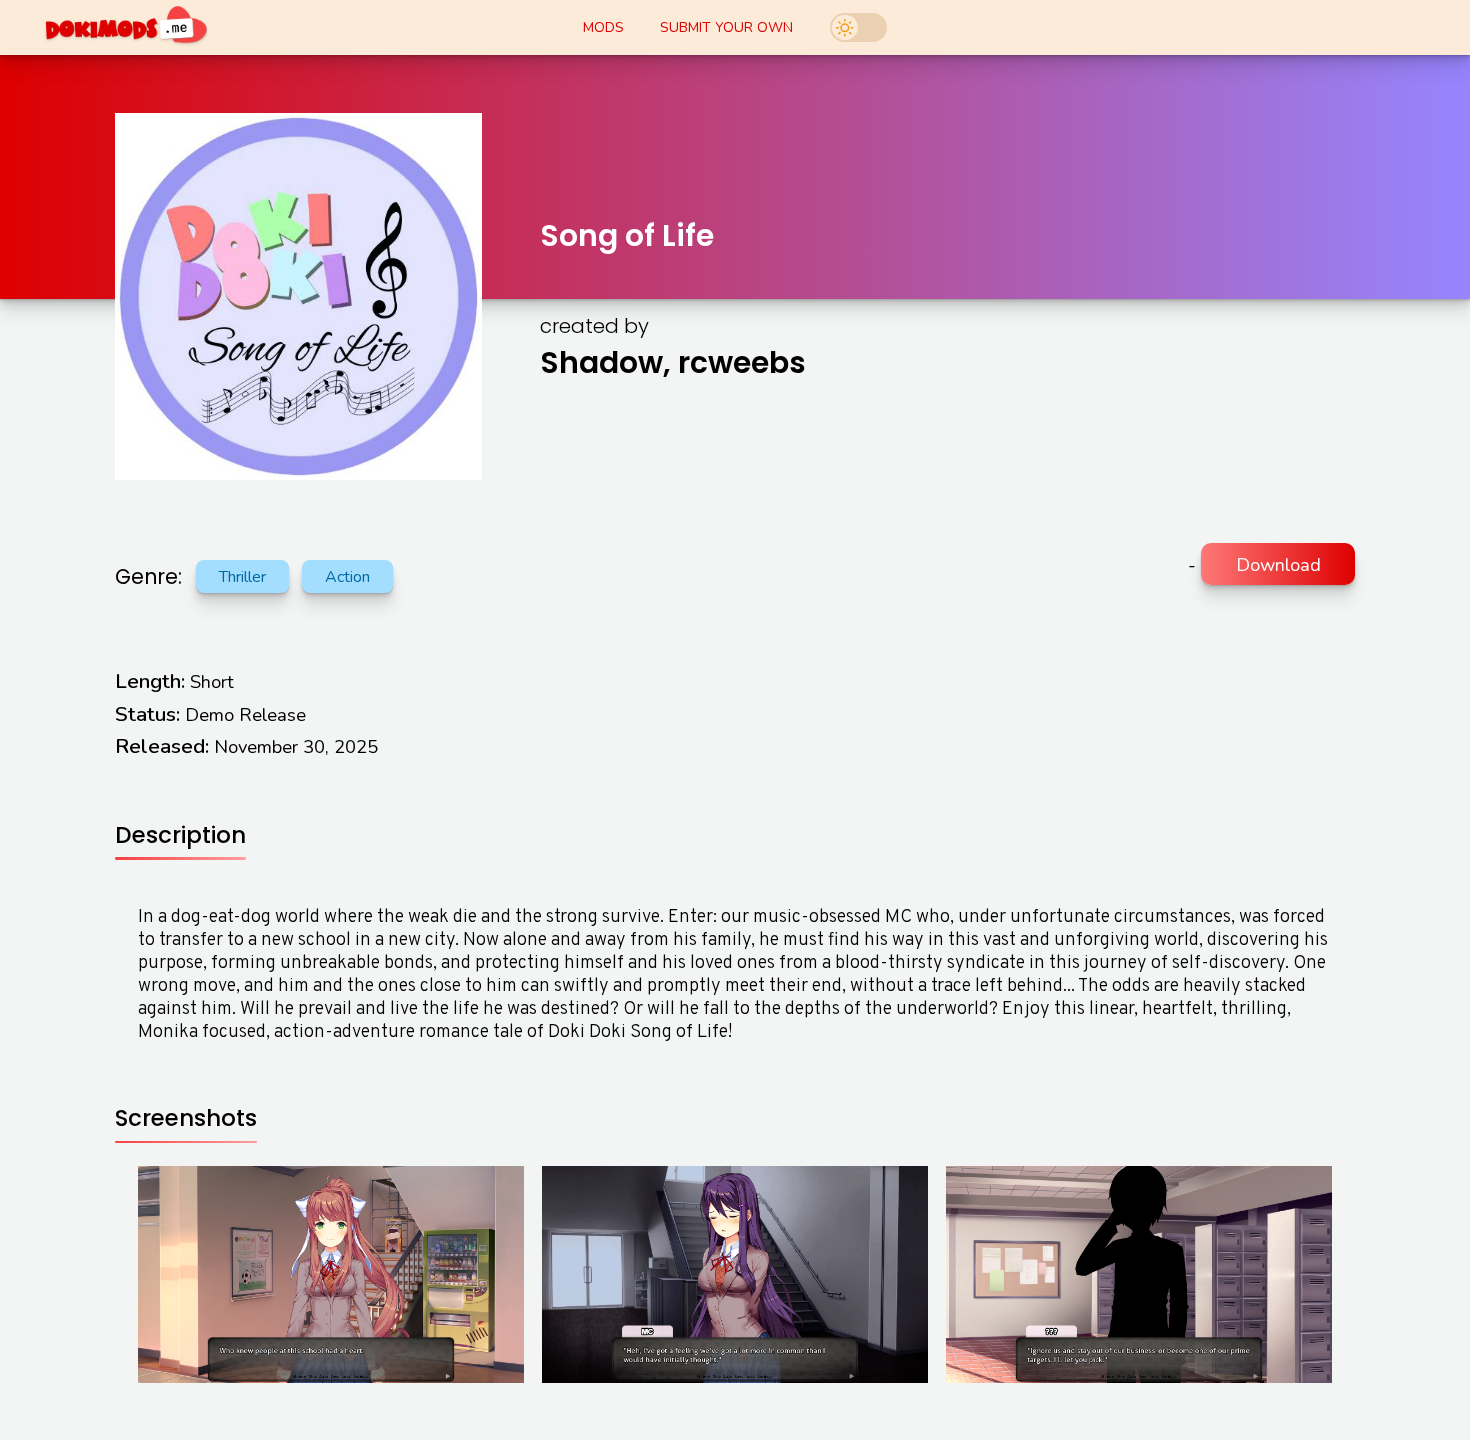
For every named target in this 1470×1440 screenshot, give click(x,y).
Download (1278, 564)
